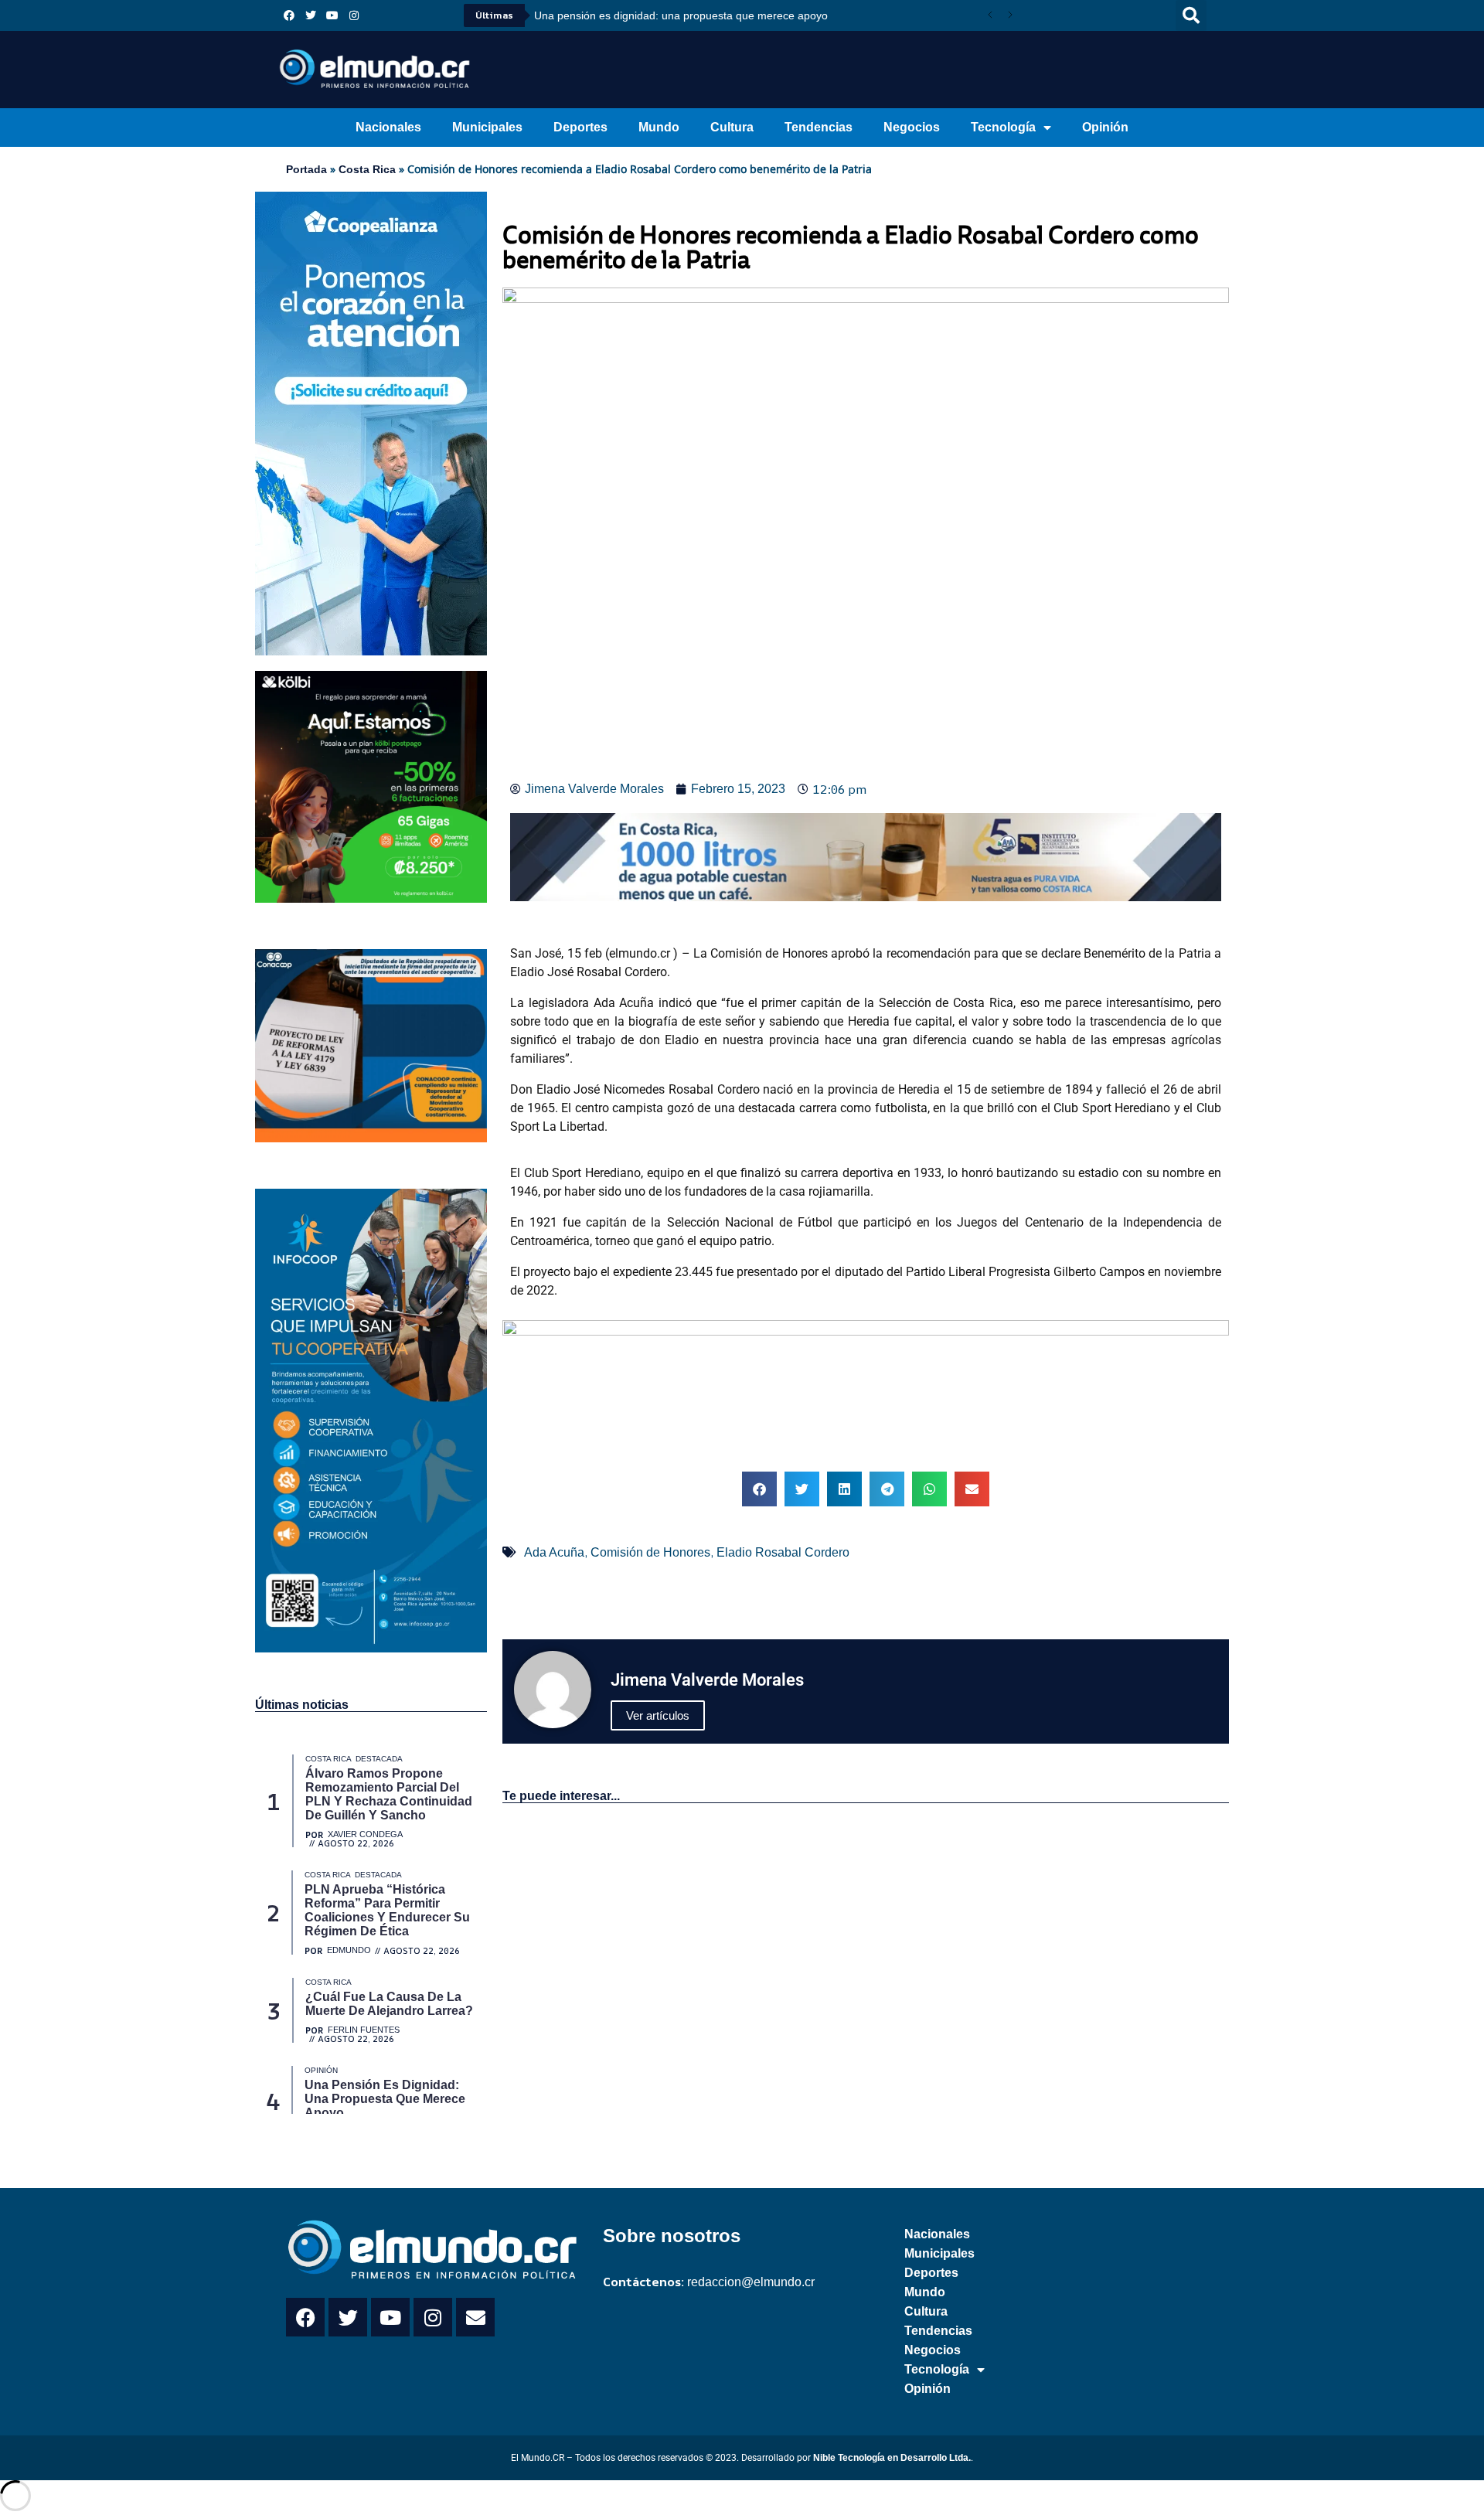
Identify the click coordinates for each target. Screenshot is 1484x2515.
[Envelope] (475, 2317)
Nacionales (388, 127)
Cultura (732, 127)
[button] (1191, 15)
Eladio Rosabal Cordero (783, 1552)
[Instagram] (354, 15)
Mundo (659, 127)
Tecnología (1003, 127)
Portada (306, 169)
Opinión (1105, 127)
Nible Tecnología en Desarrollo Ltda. (892, 2458)
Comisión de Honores (650, 1552)
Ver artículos (658, 1715)
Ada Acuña (554, 1552)
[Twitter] (311, 15)
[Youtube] (332, 15)
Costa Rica (367, 169)
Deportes (580, 127)
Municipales (487, 127)
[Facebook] (289, 15)
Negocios (912, 127)
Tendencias (819, 127)
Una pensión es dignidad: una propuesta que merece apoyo (681, 15)
